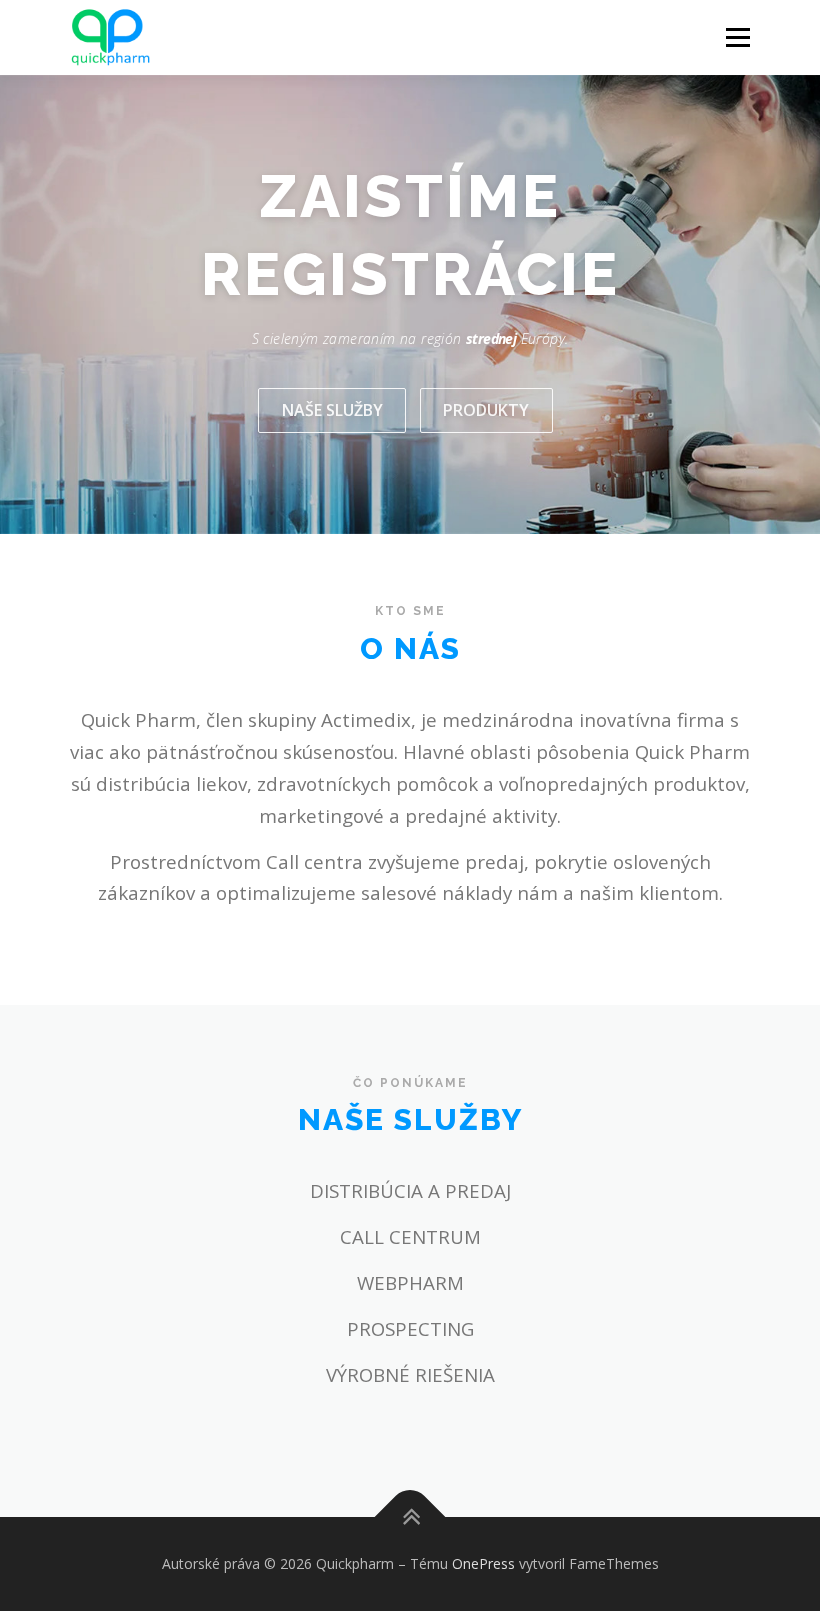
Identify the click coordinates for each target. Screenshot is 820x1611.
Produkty (486, 410)
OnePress (483, 1563)
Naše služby (332, 410)
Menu (737, 37)
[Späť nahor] (410, 1516)
